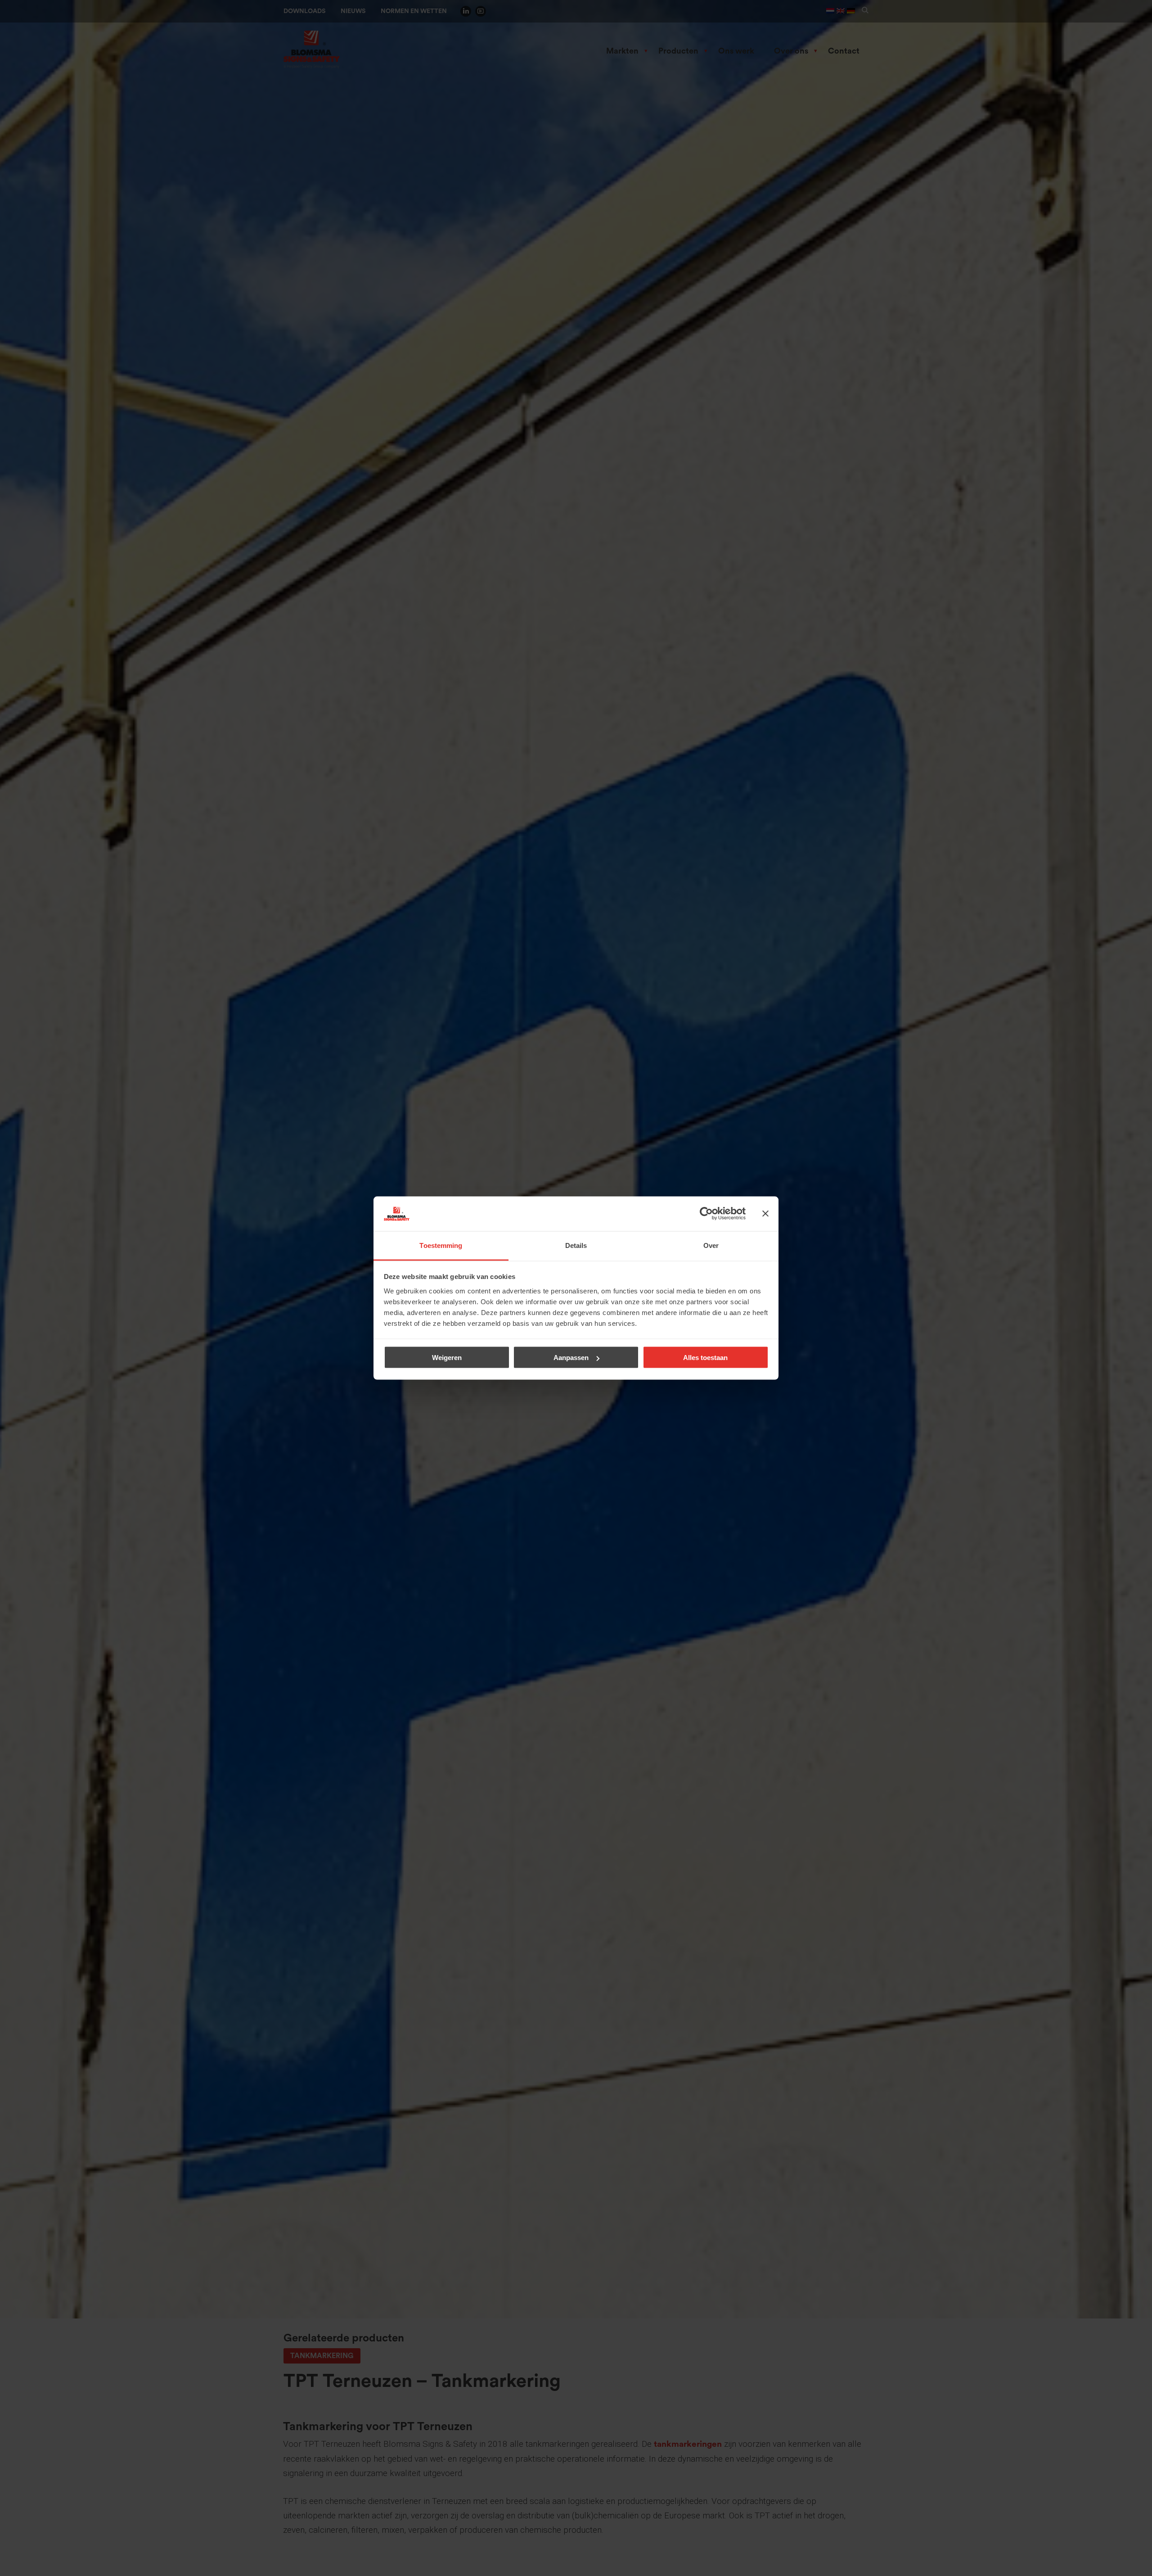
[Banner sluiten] (765, 1214)
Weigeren (447, 1358)
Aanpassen (571, 1358)
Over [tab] (711, 1245)
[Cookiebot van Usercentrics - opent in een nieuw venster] (706, 1214)
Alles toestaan (705, 1358)
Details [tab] (576, 1245)
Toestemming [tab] (441, 1245)
